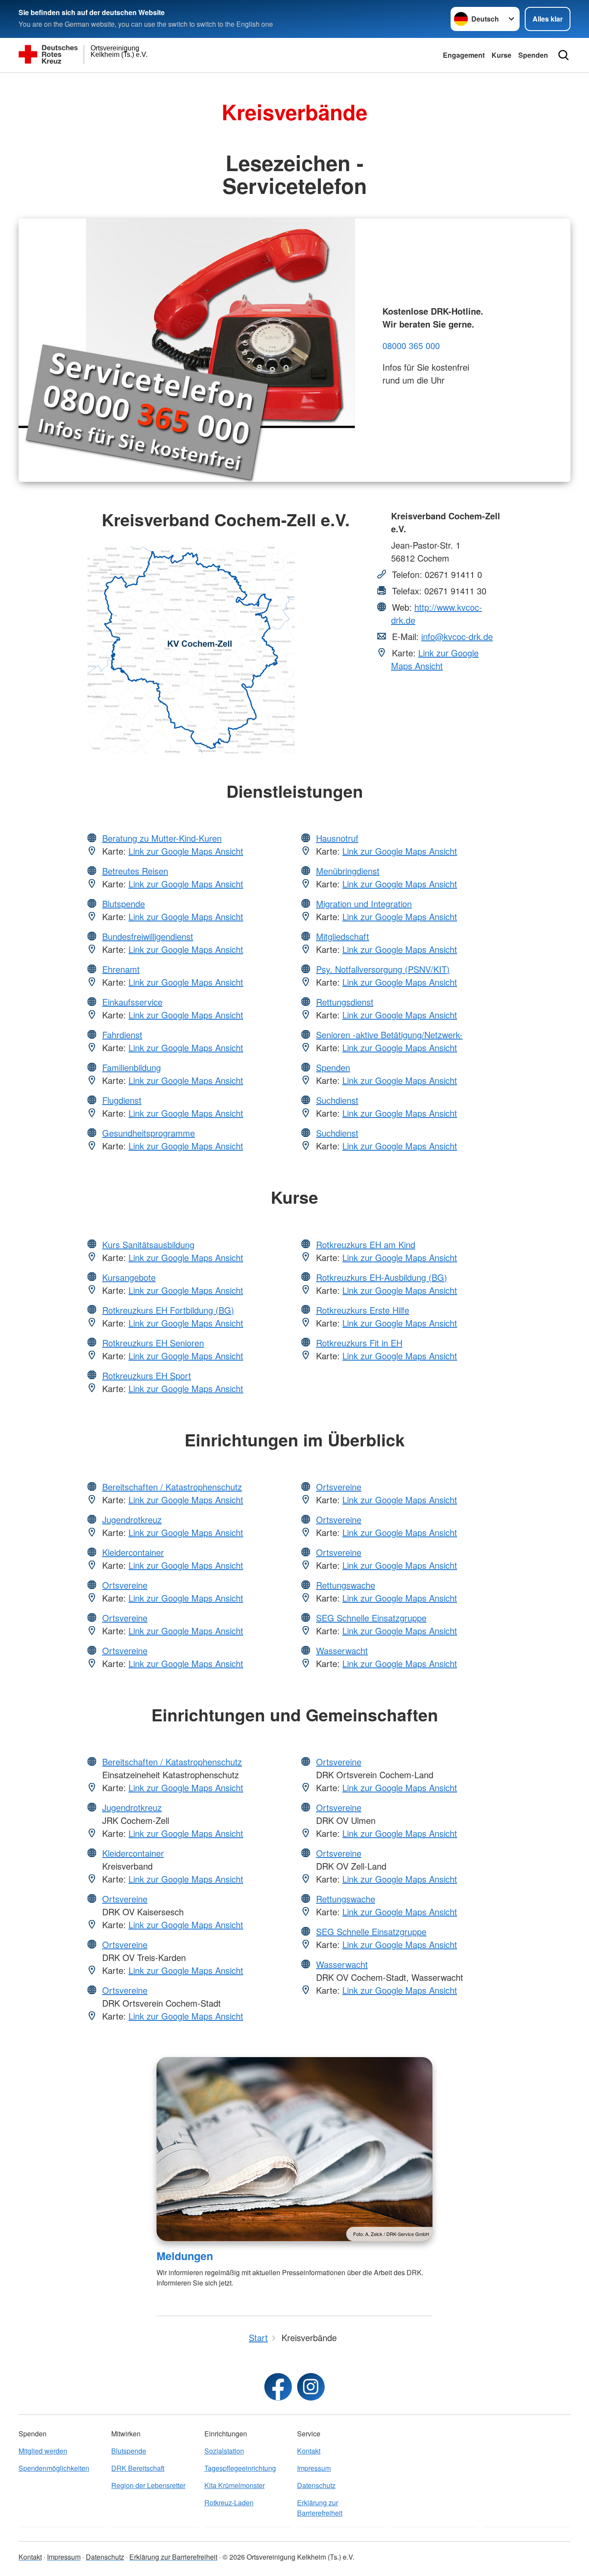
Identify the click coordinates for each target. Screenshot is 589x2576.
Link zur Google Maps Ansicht (435, 659)
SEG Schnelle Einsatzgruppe (371, 1618)
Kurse (501, 55)
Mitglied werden (43, 2451)
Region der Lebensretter (148, 2485)
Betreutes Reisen (135, 871)
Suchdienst (337, 1100)
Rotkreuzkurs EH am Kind (366, 1244)
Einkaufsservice (132, 1002)
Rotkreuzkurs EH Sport (147, 1375)
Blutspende (124, 904)
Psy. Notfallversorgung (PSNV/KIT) (383, 969)
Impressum (314, 2468)
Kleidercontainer (133, 1552)
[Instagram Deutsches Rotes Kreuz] (311, 2387)
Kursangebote (129, 1277)
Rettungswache (346, 1585)
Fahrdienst (122, 1035)
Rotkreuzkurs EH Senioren (153, 1343)
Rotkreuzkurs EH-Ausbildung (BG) (382, 1277)
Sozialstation (224, 2451)
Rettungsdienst (345, 1002)
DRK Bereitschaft (138, 2468)
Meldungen (185, 2256)
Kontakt (309, 2451)
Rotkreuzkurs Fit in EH (359, 1343)
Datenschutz (316, 2485)
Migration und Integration (364, 904)
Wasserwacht (342, 1650)
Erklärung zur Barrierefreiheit (320, 2508)
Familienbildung (132, 1067)
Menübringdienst (348, 871)
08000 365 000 (411, 345)
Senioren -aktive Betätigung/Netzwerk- (389, 1035)
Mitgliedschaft (343, 936)
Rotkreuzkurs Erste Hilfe (363, 1310)
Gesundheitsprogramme (149, 1133)
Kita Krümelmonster (235, 2485)
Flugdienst (122, 1100)
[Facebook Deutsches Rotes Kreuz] (278, 2387)
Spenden (533, 55)
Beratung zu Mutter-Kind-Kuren (162, 838)
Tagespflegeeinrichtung (240, 2468)
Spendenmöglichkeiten (54, 2468)
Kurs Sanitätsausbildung (148, 1244)
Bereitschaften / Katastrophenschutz (172, 1487)
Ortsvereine (125, 1585)
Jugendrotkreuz (132, 1519)
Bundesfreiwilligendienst (148, 936)
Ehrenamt (121, 969)
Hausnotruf (337, 838)
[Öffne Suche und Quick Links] (564, 55)
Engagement (464, 55)
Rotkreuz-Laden (229, 2503)
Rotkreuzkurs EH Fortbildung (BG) (168, 1310)
